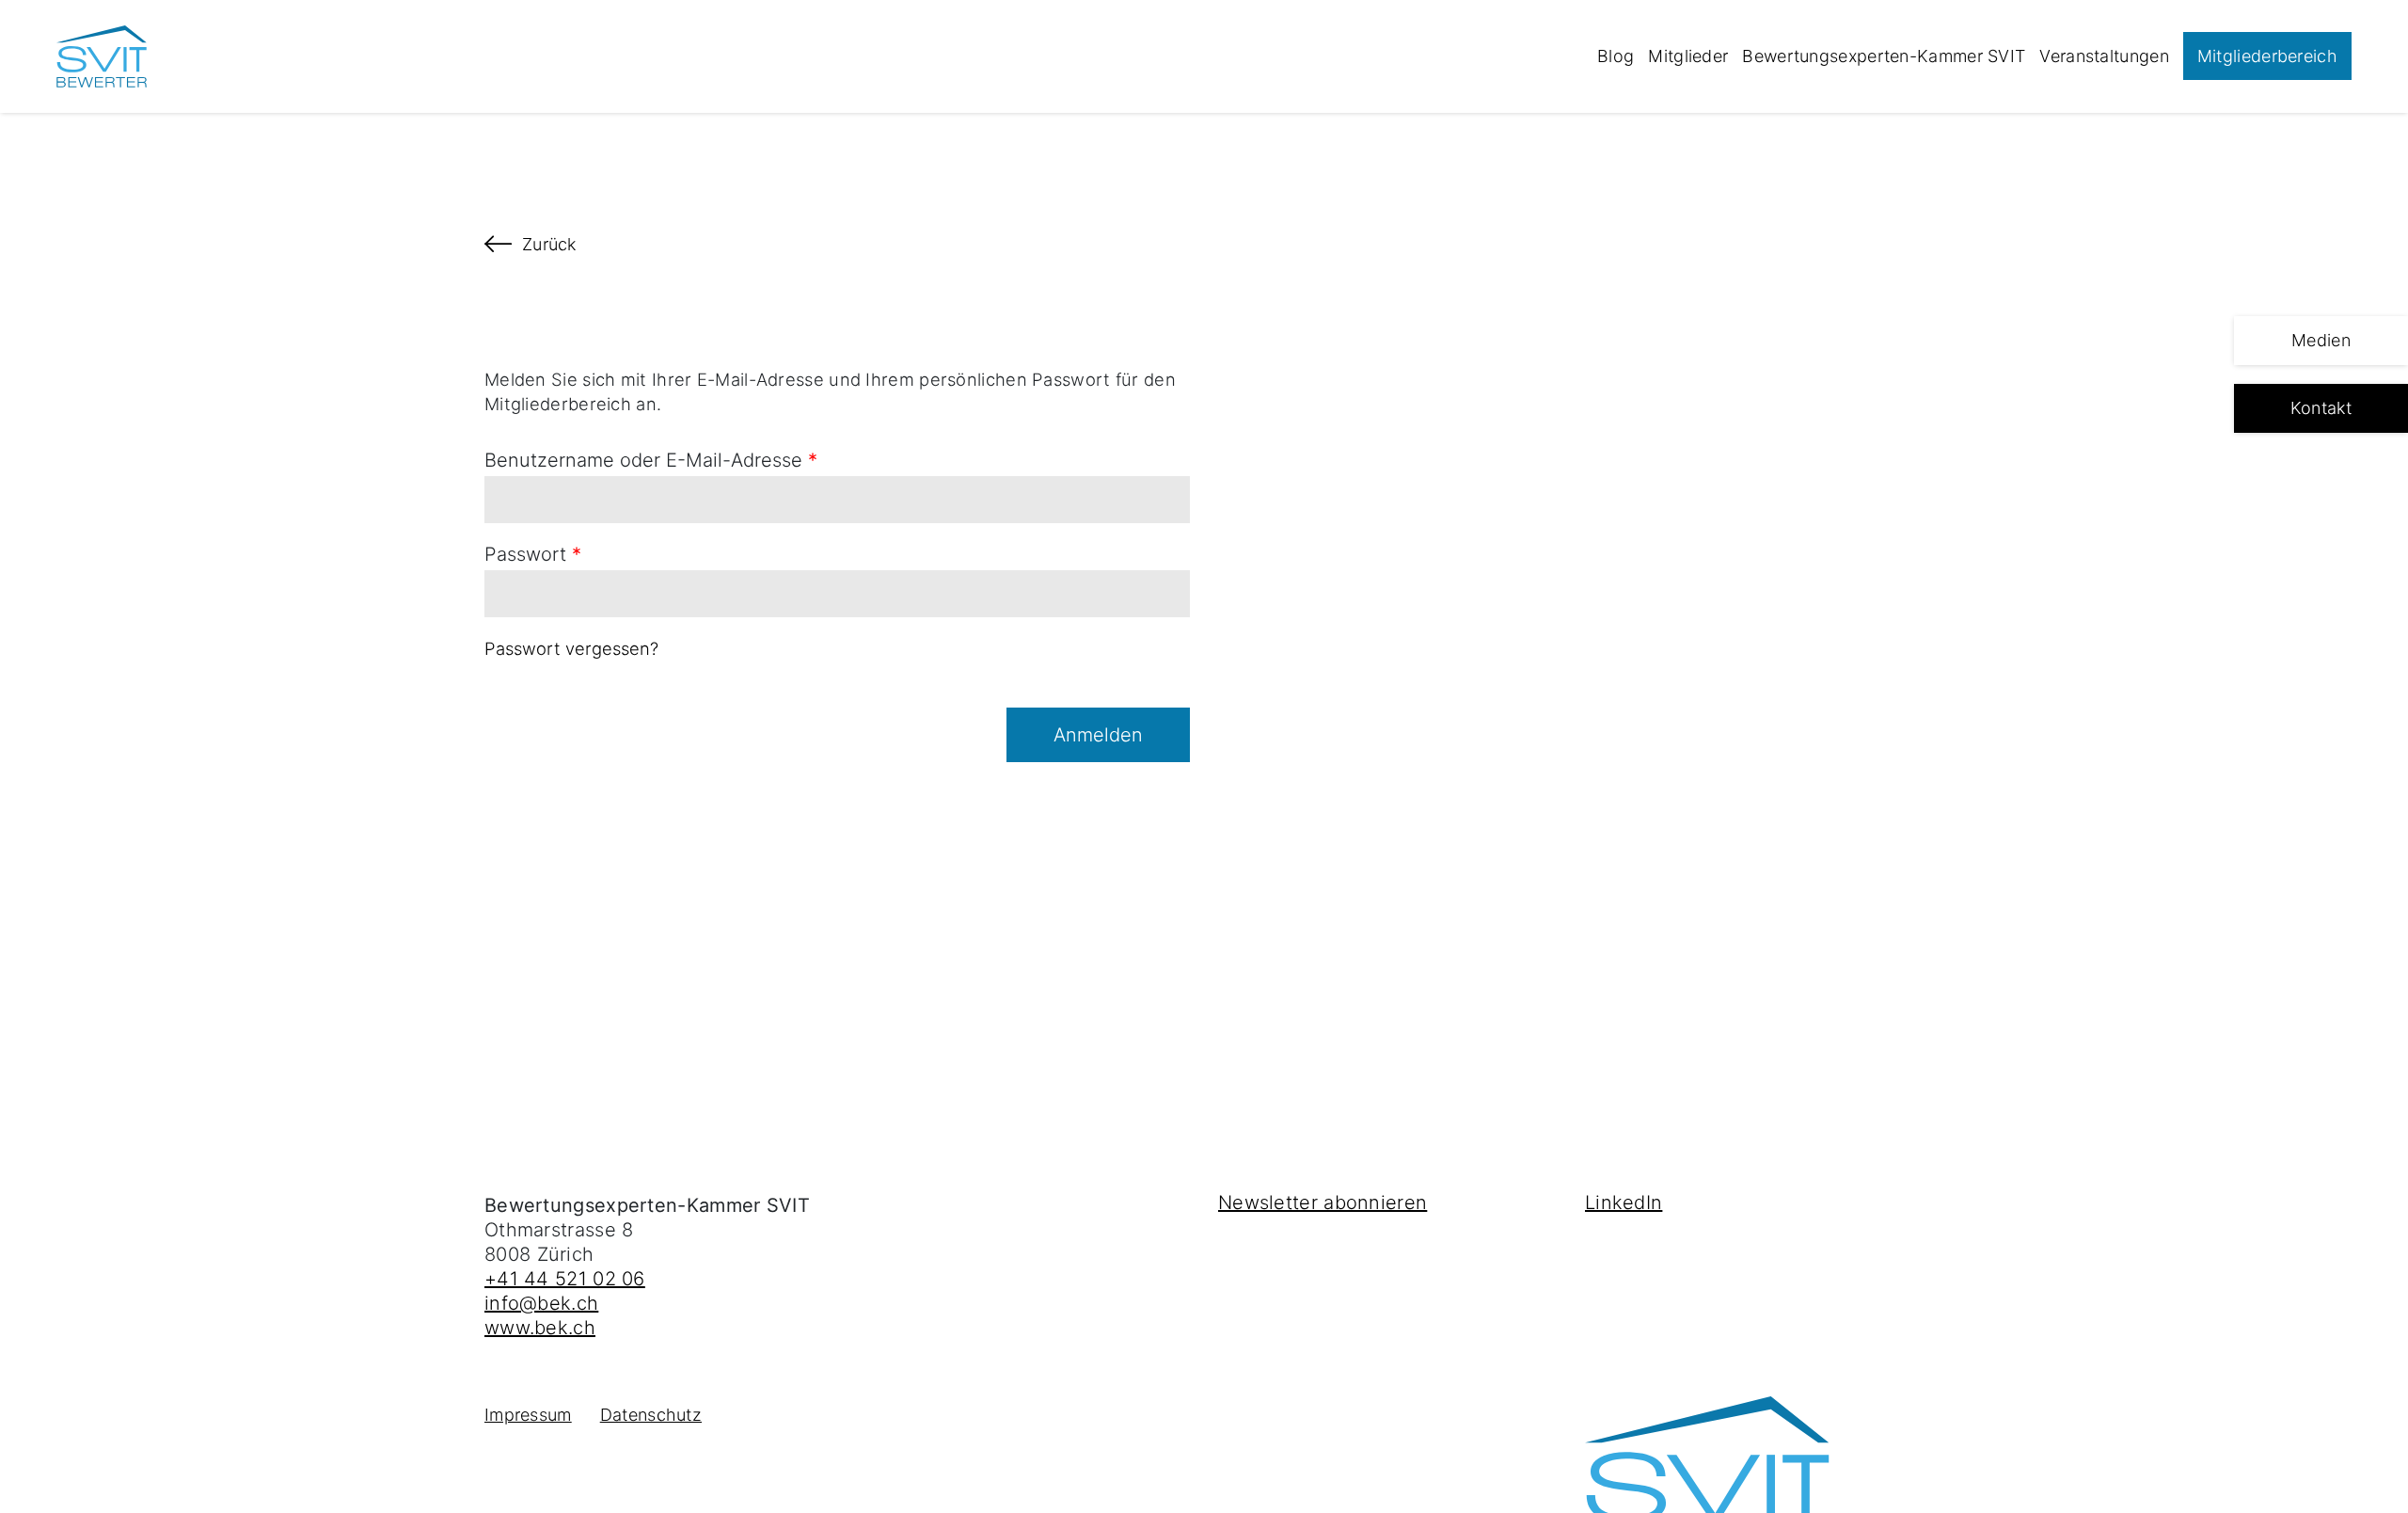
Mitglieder (1688, 56)
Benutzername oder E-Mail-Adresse (651, 460)
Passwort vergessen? (571, 648)
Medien (2321, 340)
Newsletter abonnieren (1323, 1202)
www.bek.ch (540, 1328)
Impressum (528, 1415)
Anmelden (1098, 735)
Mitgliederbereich (2267, 56)
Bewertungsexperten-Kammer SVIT (1884, 56)
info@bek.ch (541, 1303)
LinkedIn (1624, 1202)
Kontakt (2321, 408)
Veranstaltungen (2104, 56)
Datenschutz (651, 1415)
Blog (1616, 56)
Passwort (533, 554)
